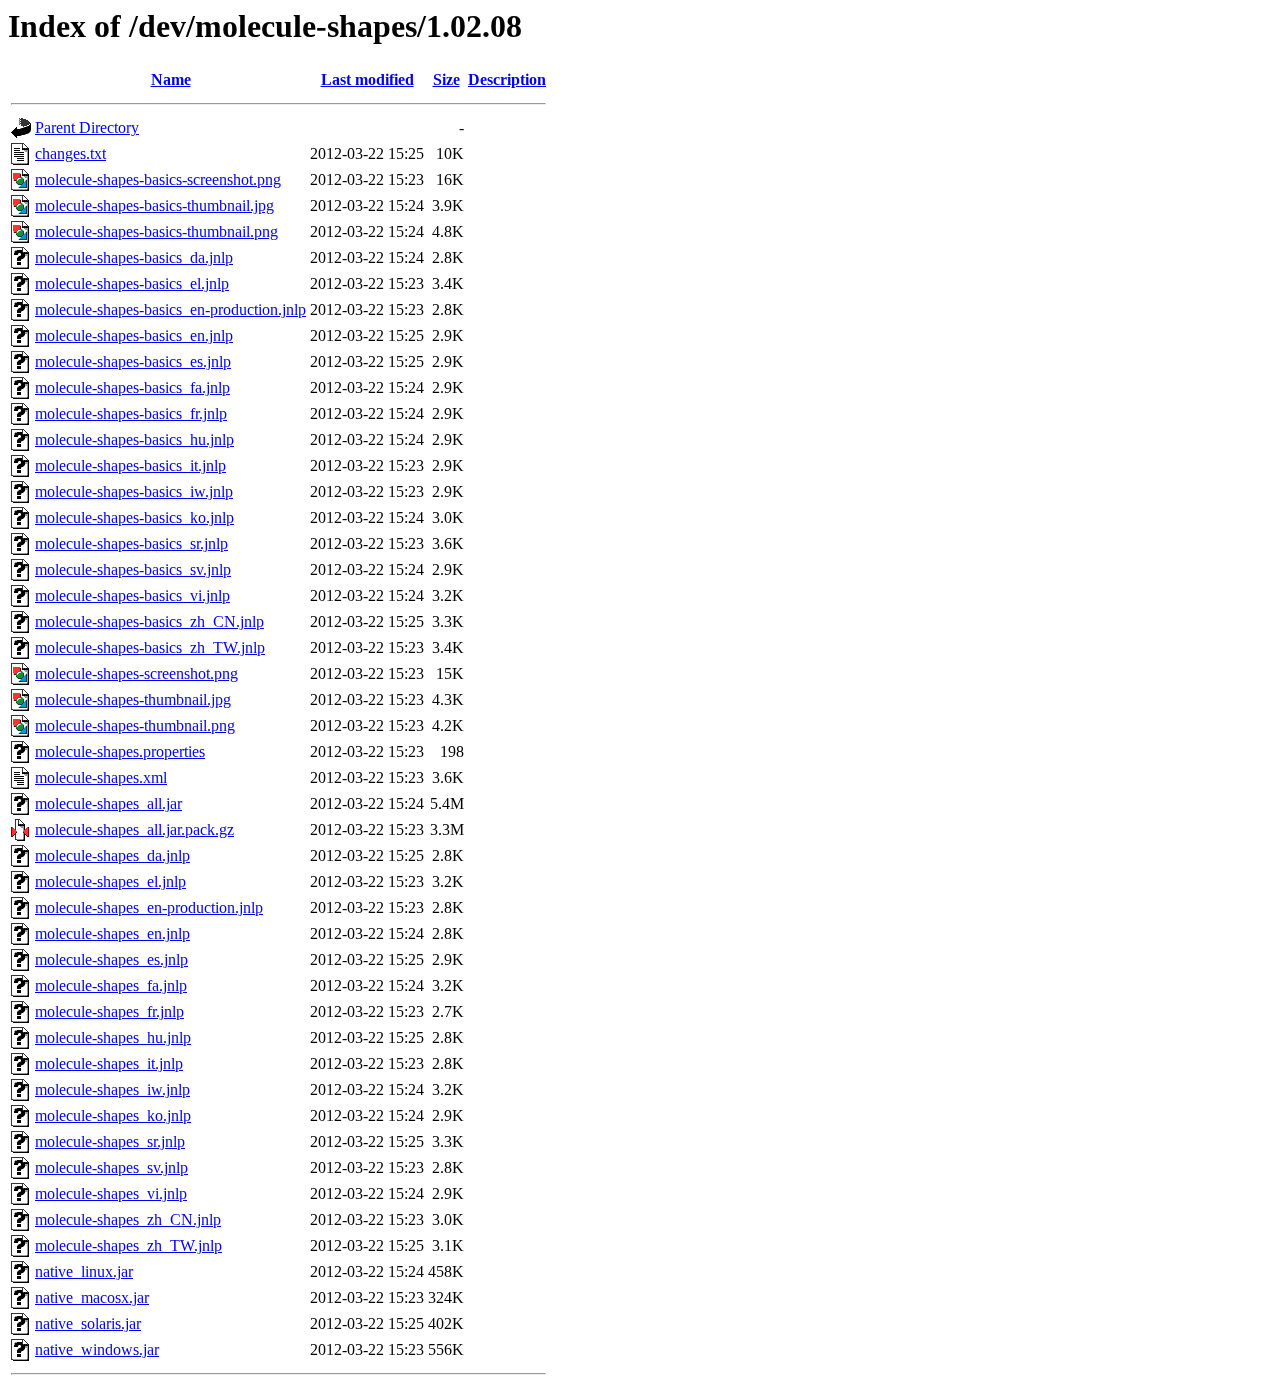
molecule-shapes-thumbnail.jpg (133, 699)
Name (171, 79)
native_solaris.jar (88, 1323)
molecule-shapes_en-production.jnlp (149, 907)
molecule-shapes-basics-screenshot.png (158, 179)
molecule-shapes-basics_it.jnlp (130, 465)
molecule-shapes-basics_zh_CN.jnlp (149, 621)
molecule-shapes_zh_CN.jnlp (128, 1219)
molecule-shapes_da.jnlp (112, 855)
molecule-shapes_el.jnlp (110, 881)
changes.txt (70, 153)
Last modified (367, 79)
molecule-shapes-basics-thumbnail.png (156, 231)
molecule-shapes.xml (101, 777)
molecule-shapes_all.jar (108, 803)
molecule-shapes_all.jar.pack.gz (134, 829)
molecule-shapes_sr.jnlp (110, 1141)
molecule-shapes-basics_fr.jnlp (131, 413)
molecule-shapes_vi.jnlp (111, 1193)
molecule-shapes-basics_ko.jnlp (134, 517)
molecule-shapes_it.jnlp (109, 1063)
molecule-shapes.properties (120, 751)
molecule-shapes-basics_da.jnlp (134, 257)
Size (446, 79)
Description (507, 79)
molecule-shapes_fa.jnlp (111, 985)
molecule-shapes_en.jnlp (112, 933)
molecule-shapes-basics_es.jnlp (133, 361)
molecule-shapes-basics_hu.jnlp (134, 439)
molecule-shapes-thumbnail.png (135, 725)
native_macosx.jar (92, 1297)
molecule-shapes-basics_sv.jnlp (133, 569)
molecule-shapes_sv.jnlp (111, 1167)
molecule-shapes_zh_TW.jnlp (128, 1245)
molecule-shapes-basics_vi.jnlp (132, 595)
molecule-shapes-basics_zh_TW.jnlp (150, 647)
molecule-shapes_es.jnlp (111, 959)
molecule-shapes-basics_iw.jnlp (134, 491)
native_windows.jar (97, 1349)
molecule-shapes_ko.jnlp (113, 1115)
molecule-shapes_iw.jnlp (112, 1089)
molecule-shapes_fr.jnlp (109, 1011)
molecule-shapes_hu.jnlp (113, 1037)
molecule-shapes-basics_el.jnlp (132, 283)
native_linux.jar (84, 1271)
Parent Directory (87, 127)
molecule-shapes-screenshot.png (136, 673)
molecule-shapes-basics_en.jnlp (134, 335)
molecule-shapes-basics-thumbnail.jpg (154, 205)
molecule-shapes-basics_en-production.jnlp (170, 309)
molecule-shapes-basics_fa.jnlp (132, 387)
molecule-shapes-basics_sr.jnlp (131, 543)
